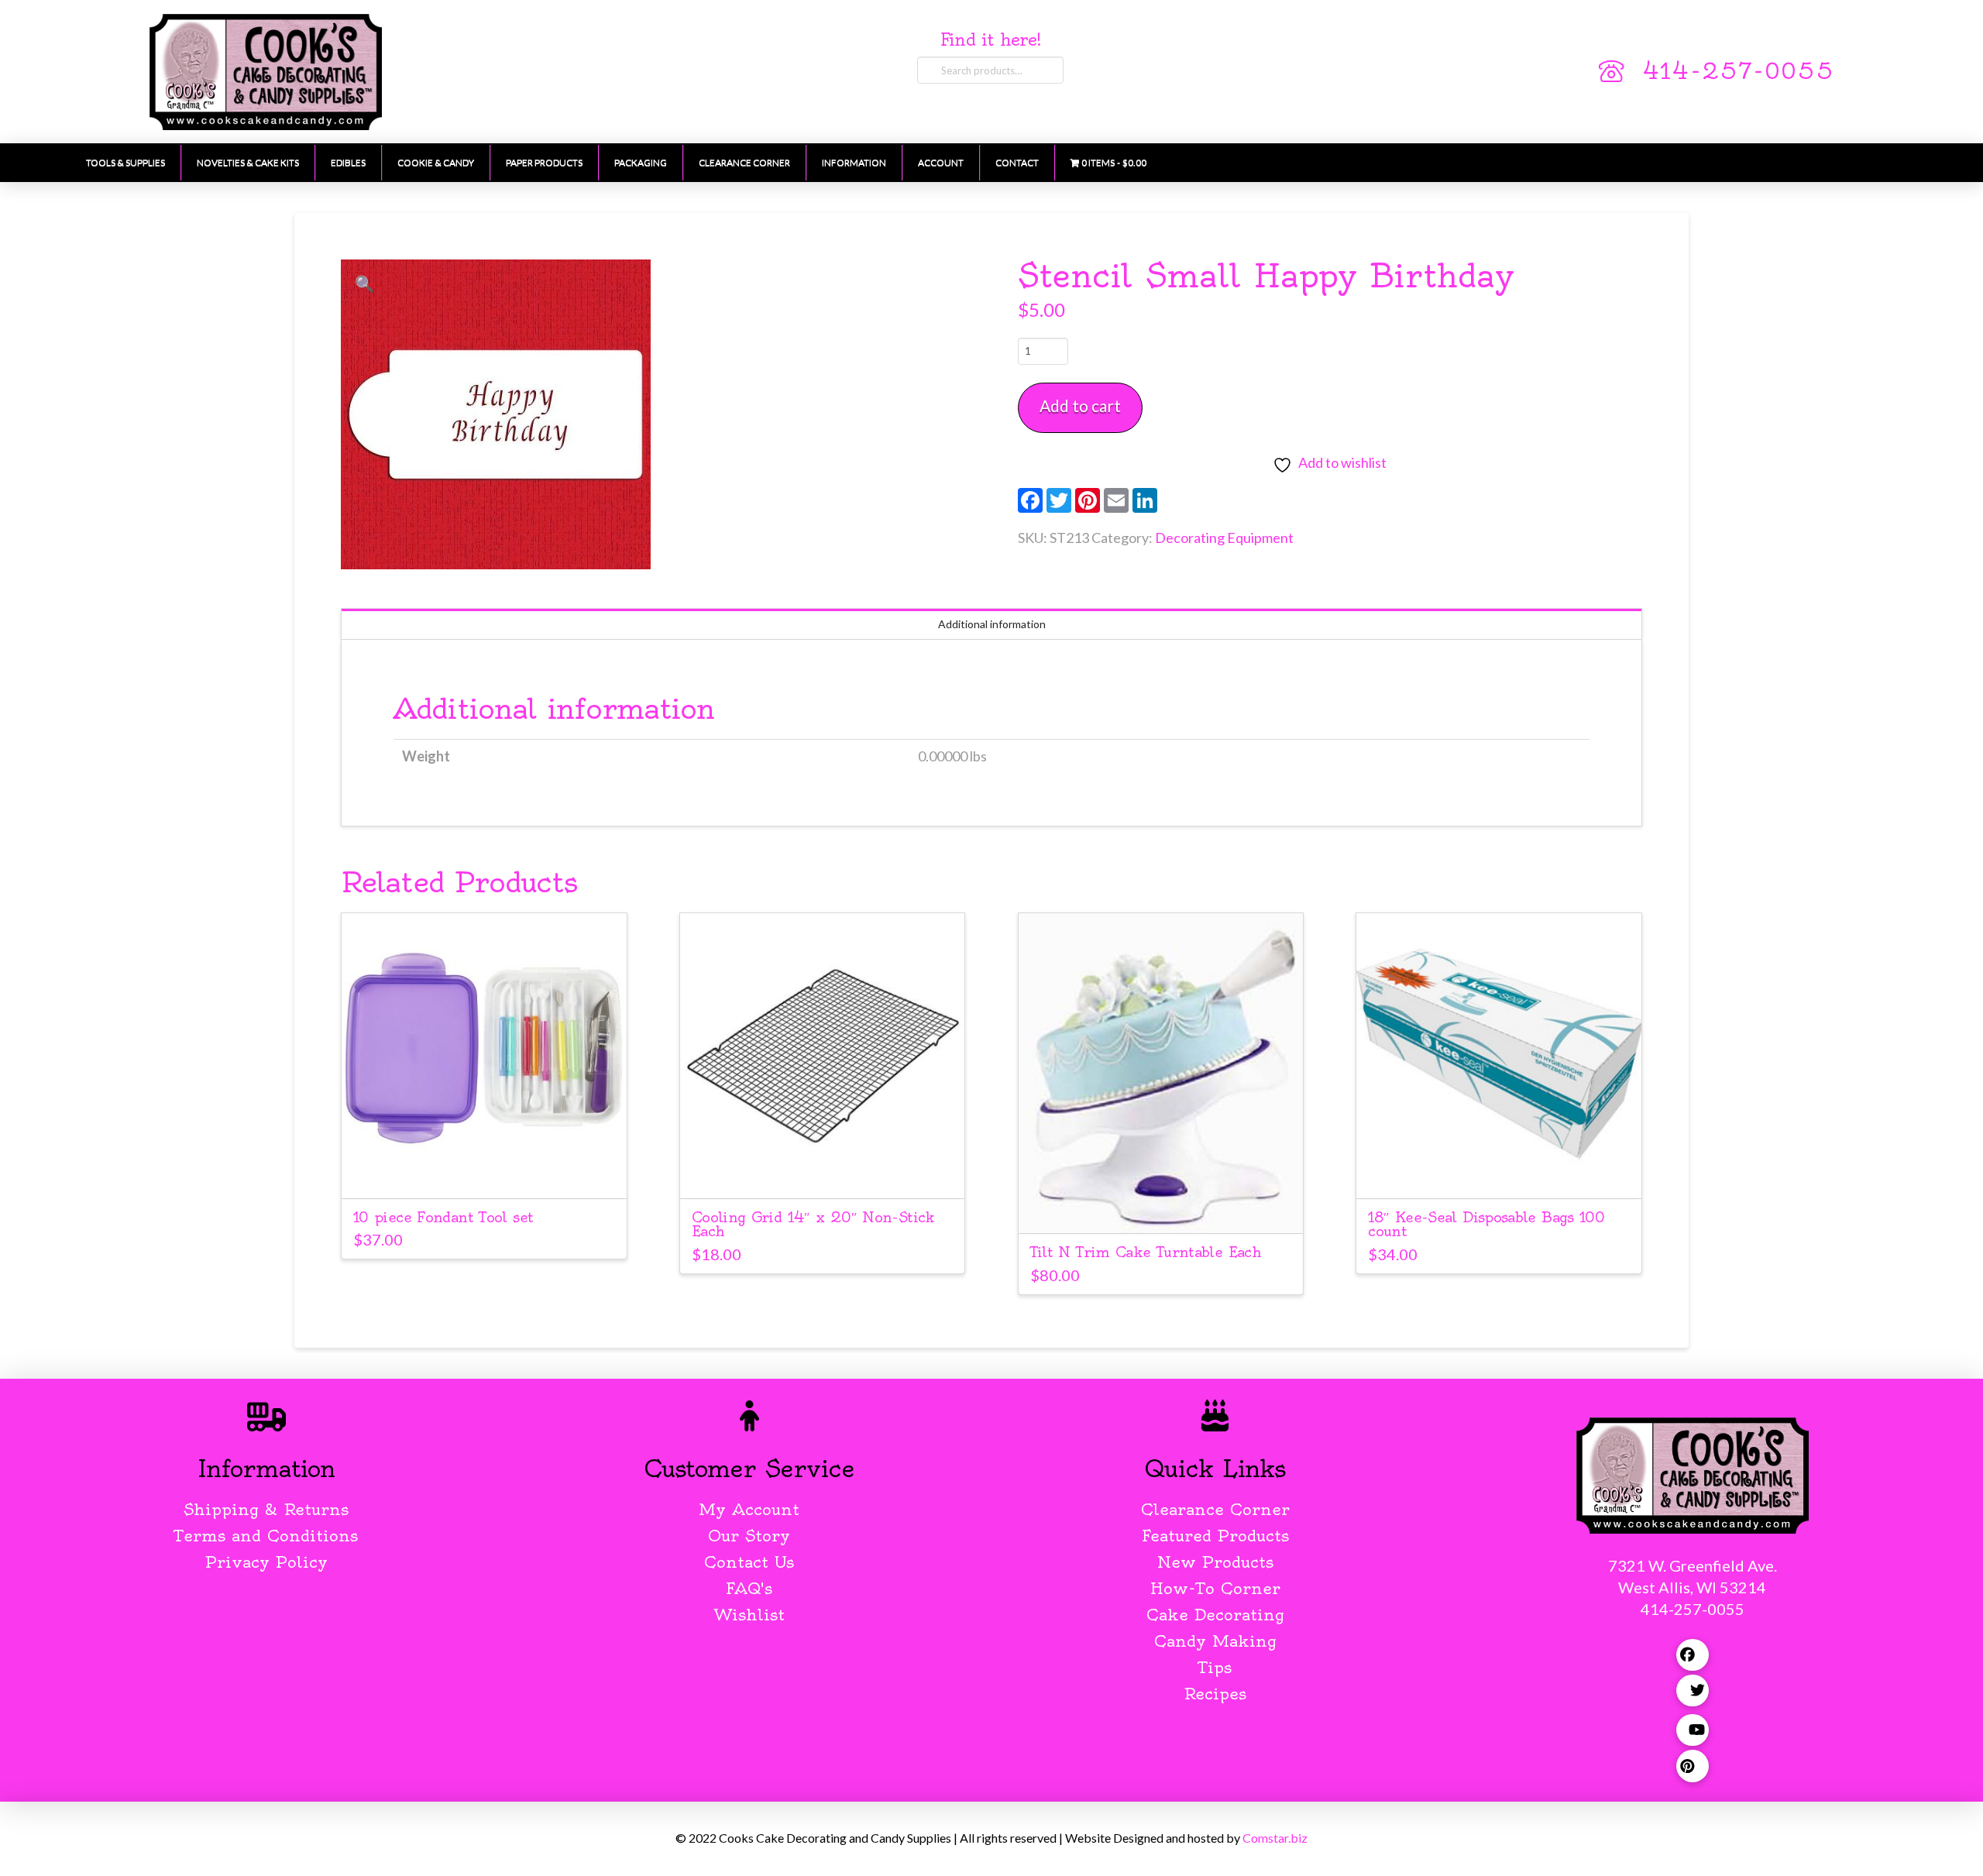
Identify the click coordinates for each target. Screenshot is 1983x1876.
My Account (749, 1509)
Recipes (1215, 1694)
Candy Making (1215, 1641)
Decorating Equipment (1224, 538)
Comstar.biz (1275, 1838)
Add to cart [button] (484, 1172)
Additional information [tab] (992, 624)
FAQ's (749, 1588)
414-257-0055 (1738, 71)
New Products (1215, 1562)
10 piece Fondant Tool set (443, 1217)
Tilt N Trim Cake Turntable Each (1146, 1252)
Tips (1215, 1667)
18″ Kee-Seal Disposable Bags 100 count (1486, 1225)
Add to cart (1080, 405)
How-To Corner (1215, 1588)
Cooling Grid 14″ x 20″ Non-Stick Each (813, 1225)
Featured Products (1215, 1536)
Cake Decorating (1215, 1615)
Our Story (749, 1536)
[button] (365, 283)
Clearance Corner (1215, 1509)
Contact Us (749, 1562)
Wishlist (749, 1615)
